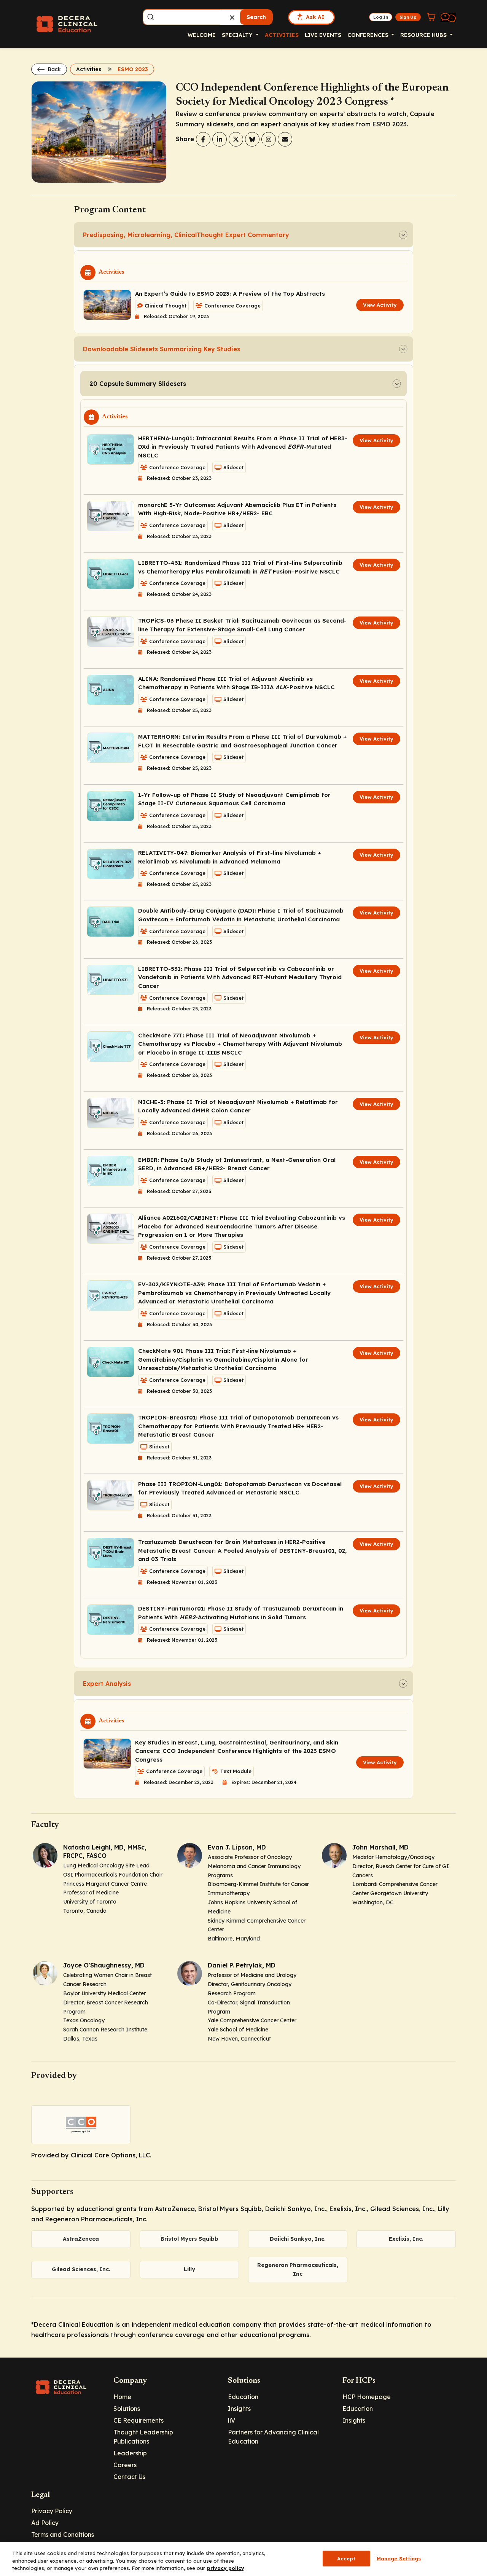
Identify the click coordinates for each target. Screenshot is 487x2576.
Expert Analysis (107, 1684)
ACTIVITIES (282, 35)
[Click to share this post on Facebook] (203, 139)
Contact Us (129, 2477)
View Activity (380, 305)
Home (122, 2397)
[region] (243, 2559)
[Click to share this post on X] (236, 139)
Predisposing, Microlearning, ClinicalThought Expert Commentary (186, 235)
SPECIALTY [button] (238, 35)
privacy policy (226, 2568)
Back (53, 69)
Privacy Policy (52, 2511)
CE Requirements (138, 2420)
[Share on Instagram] (269, 139)
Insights (239, 2409)
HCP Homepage (367, 2397)
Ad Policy (45, 2523)
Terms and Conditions (63, 2535)
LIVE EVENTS (323, 35)
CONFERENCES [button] (369, 35)
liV (232, 2420)
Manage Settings (399, 2558)
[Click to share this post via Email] (285, 139)
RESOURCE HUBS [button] (424, 35)
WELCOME (202, 35)
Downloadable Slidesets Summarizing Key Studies (162, 349)
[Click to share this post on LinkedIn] (220, 139)
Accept (346, 2558)
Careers (125, 2465)
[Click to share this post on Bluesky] (252, 139)
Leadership (130, 2453)
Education (243, 2397)
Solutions (127, 2409)
